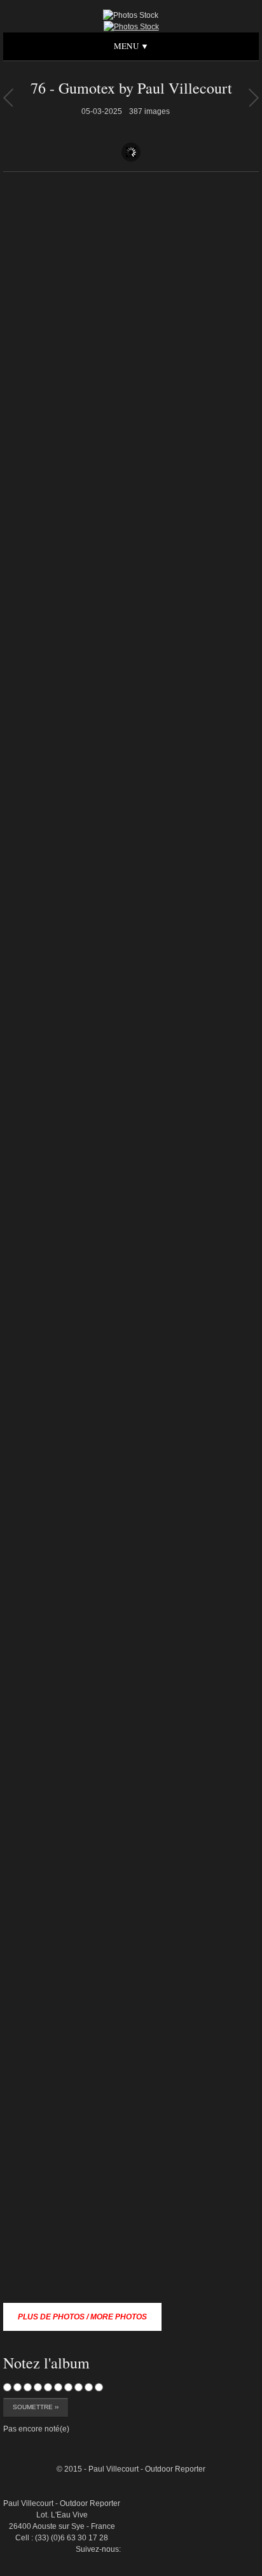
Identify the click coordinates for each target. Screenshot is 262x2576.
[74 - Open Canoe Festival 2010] (253, 97)
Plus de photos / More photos (82, 2317)
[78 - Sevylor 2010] (8, 97)
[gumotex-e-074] (230, 2414)
